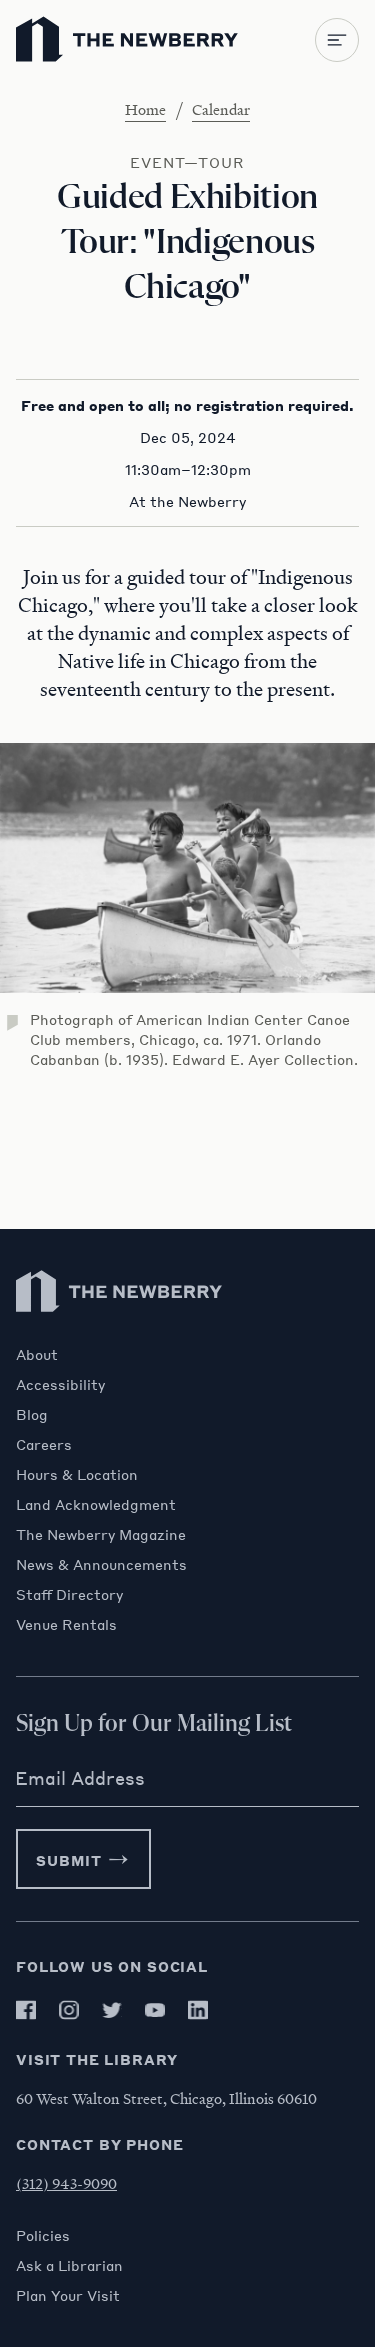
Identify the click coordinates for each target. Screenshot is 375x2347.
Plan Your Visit (68, 2295)
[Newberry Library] (120, 1335)
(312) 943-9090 (66, 2183)
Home (145, 109)
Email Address (80, 1778)
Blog (32, 1414)
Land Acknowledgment (96, 1504)
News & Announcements (101, 1564)
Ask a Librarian (69, 2265)
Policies (43, 2235)
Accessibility (60, 1384)
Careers (44, 1444)
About (37, 1354)
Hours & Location (77, 1474)
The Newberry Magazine (101, 1534)
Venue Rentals (66, 1624)
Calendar (221, 109)
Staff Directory (69, 1594)
